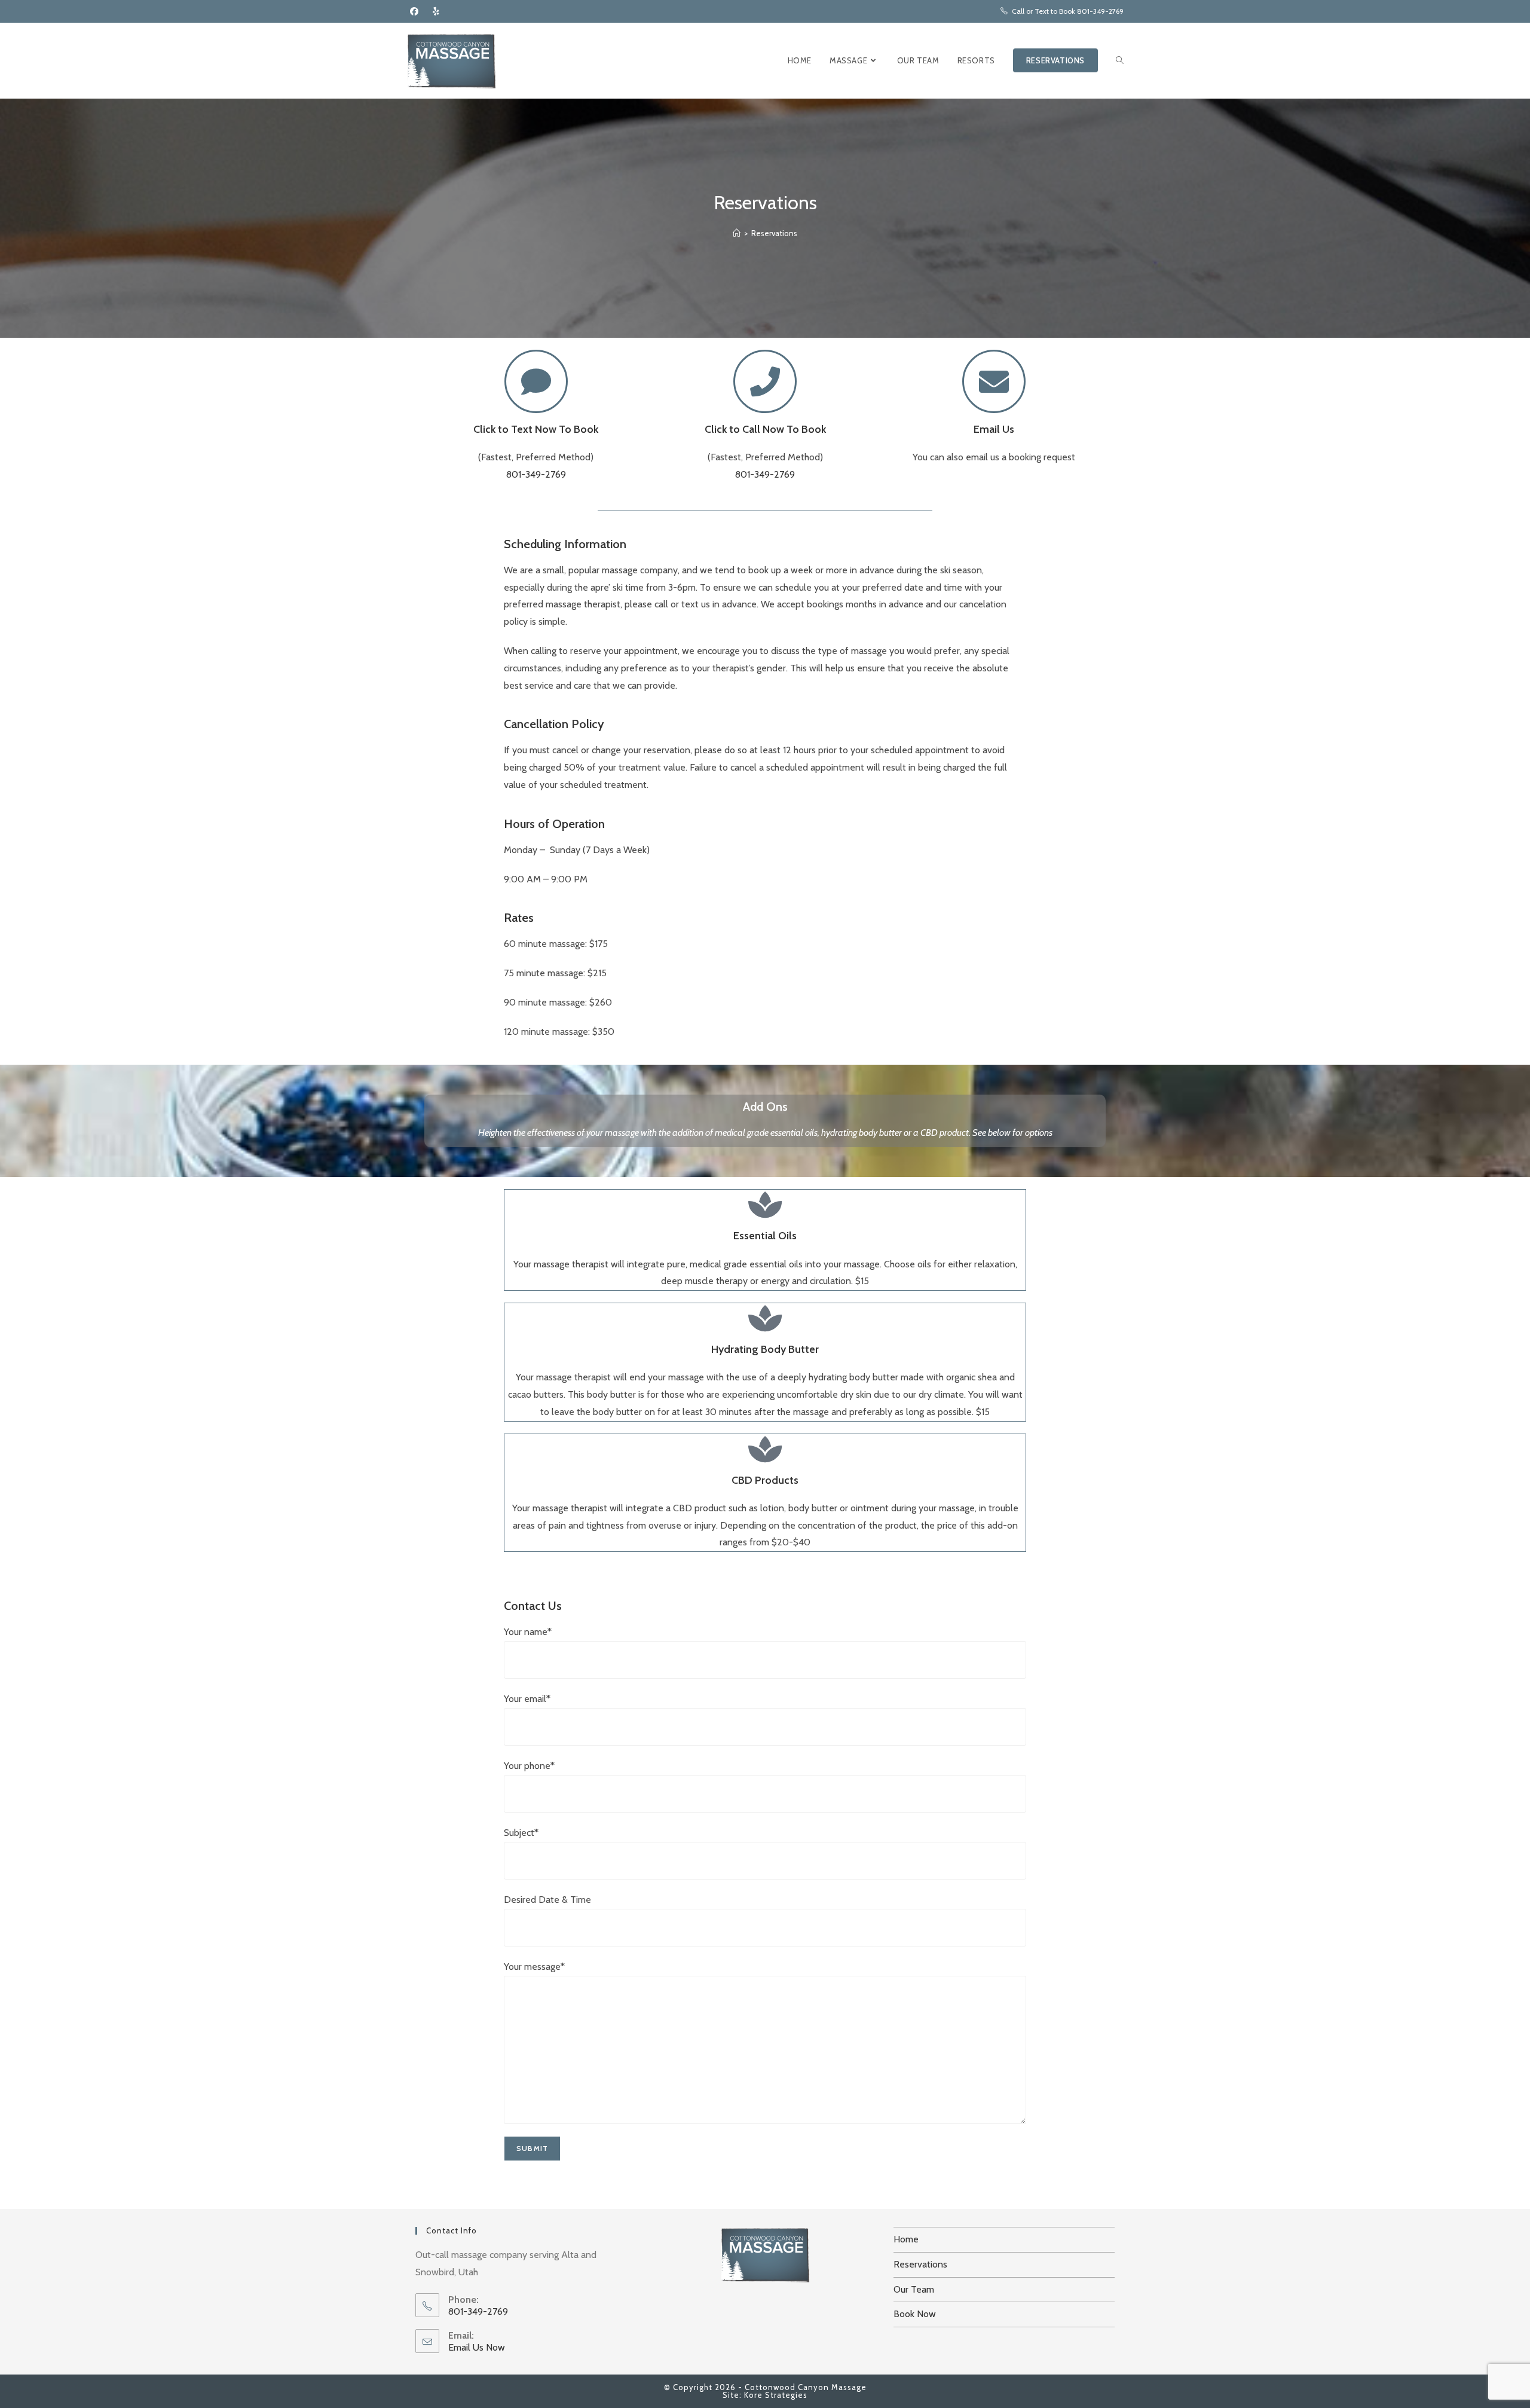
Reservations (774, 233)
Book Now (915, 2314)
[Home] (737, 233)
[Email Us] (994, 381)
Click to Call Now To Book (765, 429)
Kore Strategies (776, 2395)
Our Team (914, 2289)
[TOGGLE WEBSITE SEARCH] (1120, 61)
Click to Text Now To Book (536, 429)
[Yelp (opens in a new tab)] (436, 11)
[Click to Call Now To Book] (765, 381)
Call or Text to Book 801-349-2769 (1068, 11)
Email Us (994, 429)
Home (906, 2239)
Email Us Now (477, 2347)
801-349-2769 (536, 474)
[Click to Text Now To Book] (536, 381)
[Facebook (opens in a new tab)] (414, 11)
